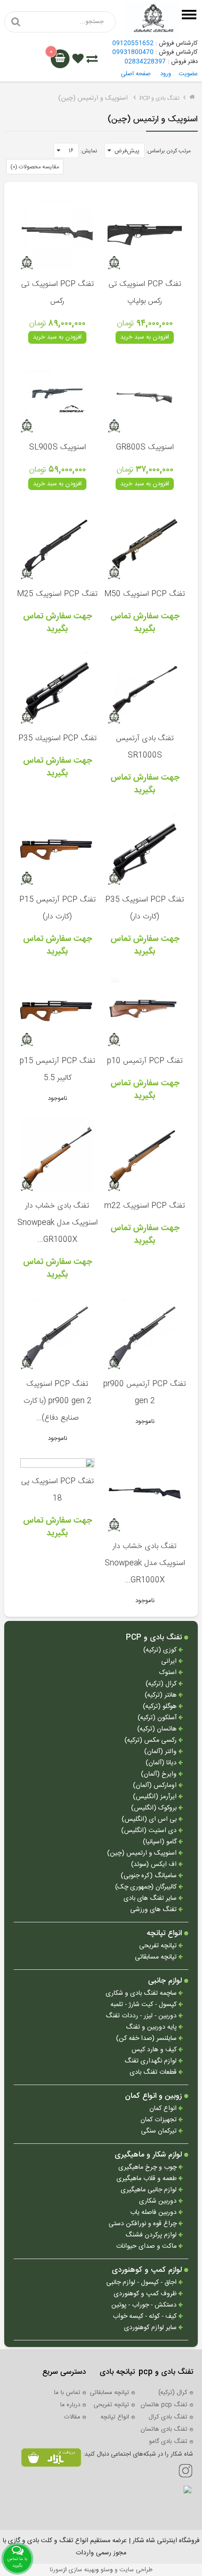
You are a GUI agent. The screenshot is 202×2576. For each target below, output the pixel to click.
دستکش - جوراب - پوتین (145, 2305)
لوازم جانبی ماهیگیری (150, 2190)
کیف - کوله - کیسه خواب (146, 2317)
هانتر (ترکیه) (162, 1695)
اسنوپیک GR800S (145, 447)
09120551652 (133, 43)
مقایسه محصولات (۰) (35, 167)
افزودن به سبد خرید (145, 337)
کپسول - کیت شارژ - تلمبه (144, 2005)
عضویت (188, 74)
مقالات (72, 2417)
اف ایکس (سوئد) (155, 1865)
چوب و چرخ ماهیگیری (148, 2168)
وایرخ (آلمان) (160, 1774)
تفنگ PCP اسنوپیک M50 (145, 594)
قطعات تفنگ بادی (154, 2073)
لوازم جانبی (166, 1981)
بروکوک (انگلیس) (155, 1808)
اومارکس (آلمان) (156, 1786)
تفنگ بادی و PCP (159, 98)
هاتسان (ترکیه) (158, 1729)
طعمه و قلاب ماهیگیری (148, 2179)
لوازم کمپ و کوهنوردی (148, 2270)
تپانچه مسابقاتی (157, 1957)
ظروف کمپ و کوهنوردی (146, 2294)
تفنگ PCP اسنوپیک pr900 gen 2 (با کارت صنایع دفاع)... (58, 1401)
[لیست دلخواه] (78, 60)
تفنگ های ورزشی (154, 1910)
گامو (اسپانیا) (161, 1842)
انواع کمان (164, 2109)
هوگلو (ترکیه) (161, 1707)
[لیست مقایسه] (92, 60)
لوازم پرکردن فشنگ (152, 2235)
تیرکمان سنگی (160, 2131)
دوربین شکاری (159, 2201)
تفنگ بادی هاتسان (164, 2429)
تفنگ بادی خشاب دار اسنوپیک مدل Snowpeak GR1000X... (58, 1223)
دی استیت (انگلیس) (150, 1831)
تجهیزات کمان (159, 2120)
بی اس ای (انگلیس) (150, 1820)
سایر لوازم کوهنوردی (151, 2328)
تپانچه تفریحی (159, 1946)
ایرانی (170, 1662)
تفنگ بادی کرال (168, 2417)
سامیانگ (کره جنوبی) (150, 1876)
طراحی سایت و (133, 2570)
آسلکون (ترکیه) (158, 1718)
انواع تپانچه (165, 1934)
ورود (166, 74)
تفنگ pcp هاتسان (164, 2405)
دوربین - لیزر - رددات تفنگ (142, 2016)
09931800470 (133, 52)
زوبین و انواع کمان (155, 2096)
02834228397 (145, 62)
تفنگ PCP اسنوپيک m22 (145, 1206)
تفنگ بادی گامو (168, 2442)
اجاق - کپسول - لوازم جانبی (142, 2283)
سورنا (56, 2570)
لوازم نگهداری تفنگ (151, 2061)
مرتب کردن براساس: (168, 151)
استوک (169, 1673)
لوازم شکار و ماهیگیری (149, 2155)
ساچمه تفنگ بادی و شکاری (142, 1994)
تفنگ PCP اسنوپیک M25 (57, 594)
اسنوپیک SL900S (58, 447)
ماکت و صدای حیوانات (147, 2247)
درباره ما (70, 2405)
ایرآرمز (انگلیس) (156, 1797)
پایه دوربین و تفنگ (152, 2027)
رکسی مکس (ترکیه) (151, 1741)
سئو (105, 2570)
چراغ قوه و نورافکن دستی (144, 2224)
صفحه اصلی (136, 74)
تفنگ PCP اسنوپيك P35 (58, 739)
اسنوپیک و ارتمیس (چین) (143, 1853)
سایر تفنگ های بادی (151, 1899)
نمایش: (89, 151)
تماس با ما (67, 2393)
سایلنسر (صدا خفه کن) (147, 2039)
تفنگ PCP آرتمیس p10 (145, 1061)
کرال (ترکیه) (162, 1684)
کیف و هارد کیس (155, 2050)
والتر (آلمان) (161, 1752)
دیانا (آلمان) (162, 1763)
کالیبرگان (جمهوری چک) (147, 1887)
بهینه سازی (82, 2570)
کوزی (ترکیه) (161, 1650)
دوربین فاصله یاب (154, 2213)
